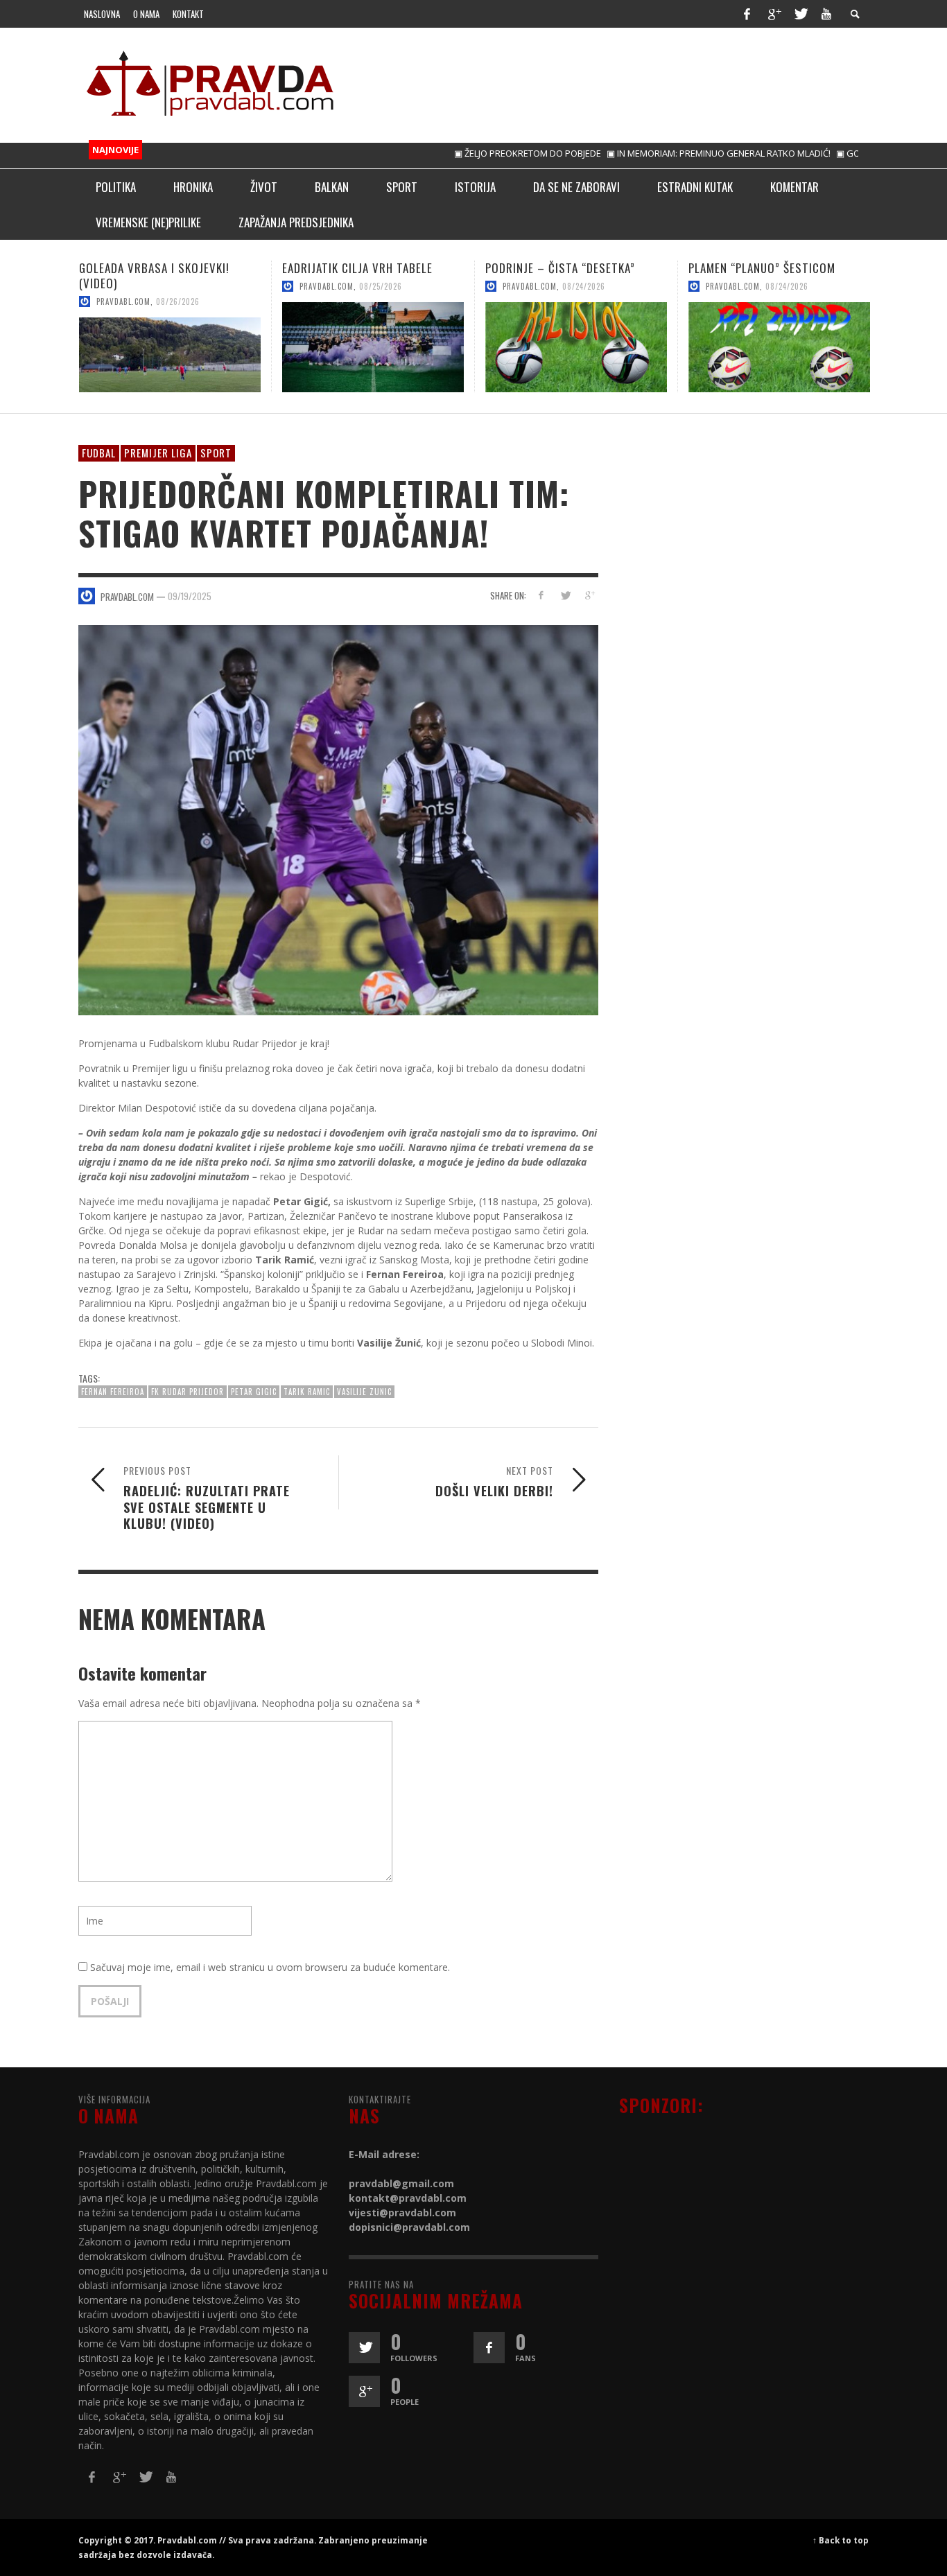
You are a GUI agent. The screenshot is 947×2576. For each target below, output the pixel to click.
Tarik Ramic (307, 1392)
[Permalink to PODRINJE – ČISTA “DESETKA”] (373, 347)
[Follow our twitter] (364, 2348)
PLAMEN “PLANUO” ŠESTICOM (559, 268)
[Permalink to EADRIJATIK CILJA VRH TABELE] (170, 347)
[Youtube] (826, 14)
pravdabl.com (123, 286)
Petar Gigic (254, 1392)
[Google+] (774, 14)
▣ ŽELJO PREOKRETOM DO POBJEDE (472, 153)
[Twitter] (800, 14)
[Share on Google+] (589, 595)
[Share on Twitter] (565, 595)
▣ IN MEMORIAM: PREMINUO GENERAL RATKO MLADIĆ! (663, 153)
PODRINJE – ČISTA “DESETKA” (357, 268)
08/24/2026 (381, 286)
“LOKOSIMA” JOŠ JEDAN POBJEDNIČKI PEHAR (747, 275)
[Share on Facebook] (541, 595)
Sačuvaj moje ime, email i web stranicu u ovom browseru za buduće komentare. (270, 1967)
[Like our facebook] (489, 2348)
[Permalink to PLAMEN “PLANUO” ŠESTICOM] (576, 347)
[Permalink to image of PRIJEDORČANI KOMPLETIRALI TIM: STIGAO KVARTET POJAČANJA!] (338, 819)
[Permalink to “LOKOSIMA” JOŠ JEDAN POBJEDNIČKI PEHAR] (779, 355)
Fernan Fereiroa (113, 1392)
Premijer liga (158, 453)
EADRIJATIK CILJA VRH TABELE (154, 268)
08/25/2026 (177, 286)
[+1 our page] (364, 2391)
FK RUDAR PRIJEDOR (188, 1392)
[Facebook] (747, 14)
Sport (216, 453)
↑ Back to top (841, 2540)
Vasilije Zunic (364, 1392)
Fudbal (99, 453)
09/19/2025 (190, 596)
